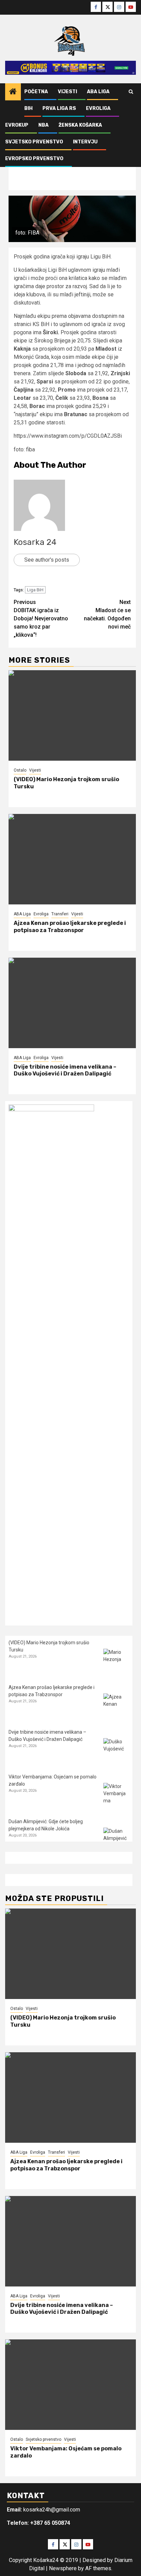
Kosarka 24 (35, 542)
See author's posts (47, 560)
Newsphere (63, 2568)
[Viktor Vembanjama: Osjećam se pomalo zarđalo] (116, 1796)
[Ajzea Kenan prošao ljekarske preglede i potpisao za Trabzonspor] (72, 859)
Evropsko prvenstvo (34, 159)
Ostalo (20, 770)
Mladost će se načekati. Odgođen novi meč (107, 614)
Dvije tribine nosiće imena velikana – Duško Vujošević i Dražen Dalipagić (65, 1070)
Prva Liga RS (59, 108)
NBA (43, 125)
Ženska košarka (80, 125)
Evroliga (98, 108)
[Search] (131, 92)
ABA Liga (98, 92)
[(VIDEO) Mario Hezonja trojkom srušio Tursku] (72, 715)
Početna (36, 92)
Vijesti (67, 92)
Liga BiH (35, 590)
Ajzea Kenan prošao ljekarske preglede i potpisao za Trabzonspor (70, 927)
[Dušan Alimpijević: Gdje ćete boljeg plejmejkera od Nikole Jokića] (116, 1840)
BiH (28, 108)
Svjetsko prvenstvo (34, 142)
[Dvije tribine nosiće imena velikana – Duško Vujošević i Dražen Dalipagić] (72, 1003)
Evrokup (17, 125)
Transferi (60, 914)
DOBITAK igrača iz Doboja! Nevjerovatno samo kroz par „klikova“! (41, 618)
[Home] (13, 92)
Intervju (85, 142)
